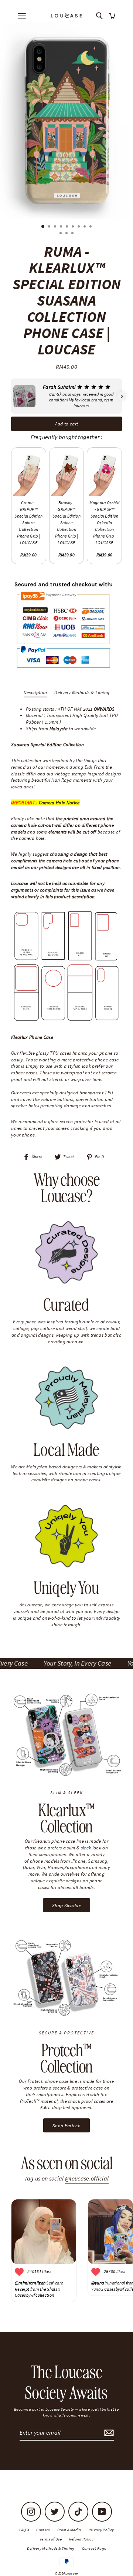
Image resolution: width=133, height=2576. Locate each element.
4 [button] (62, 227)
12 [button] (73, 234)
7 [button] (79, 227)
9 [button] (91, 227)
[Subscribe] (108, 2433)
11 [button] (67, 234)
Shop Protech (66, 2125)
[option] (66, 121)
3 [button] (56, 227)
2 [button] (50, 227)
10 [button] (61, 234)
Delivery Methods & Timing (82, 692)
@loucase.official (87, 2178)
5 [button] (68, 227)
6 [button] (74, 227)
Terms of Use (51, 2539)
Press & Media (69, 2530)
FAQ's (24, 2530)
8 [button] (85, 227)
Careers (43, 2530)
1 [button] (43, 227)
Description (35, 692)
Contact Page (94, 2548)
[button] (11, 396)
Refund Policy (81, 2539)
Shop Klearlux (66, 1905)
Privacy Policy (101, 2530)
